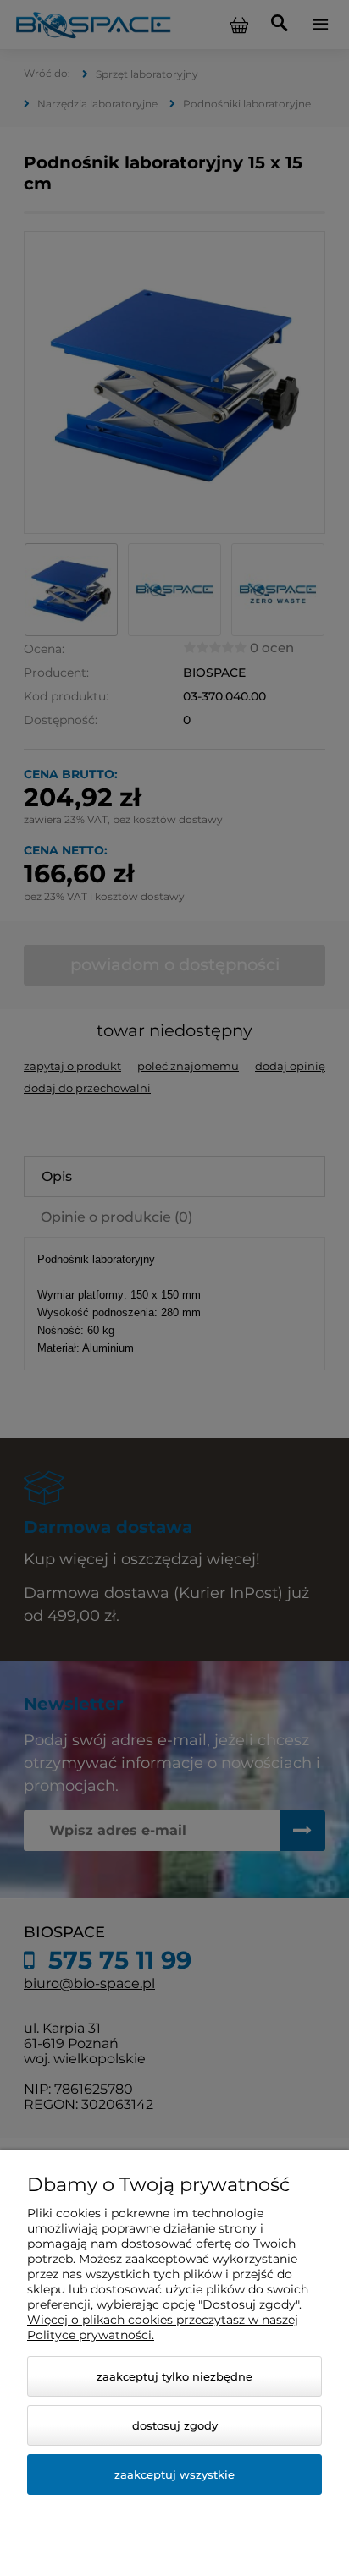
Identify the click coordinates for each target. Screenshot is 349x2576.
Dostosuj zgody (175, 2425)
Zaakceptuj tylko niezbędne (174, 2376)
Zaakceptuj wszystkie (174, 2474)
